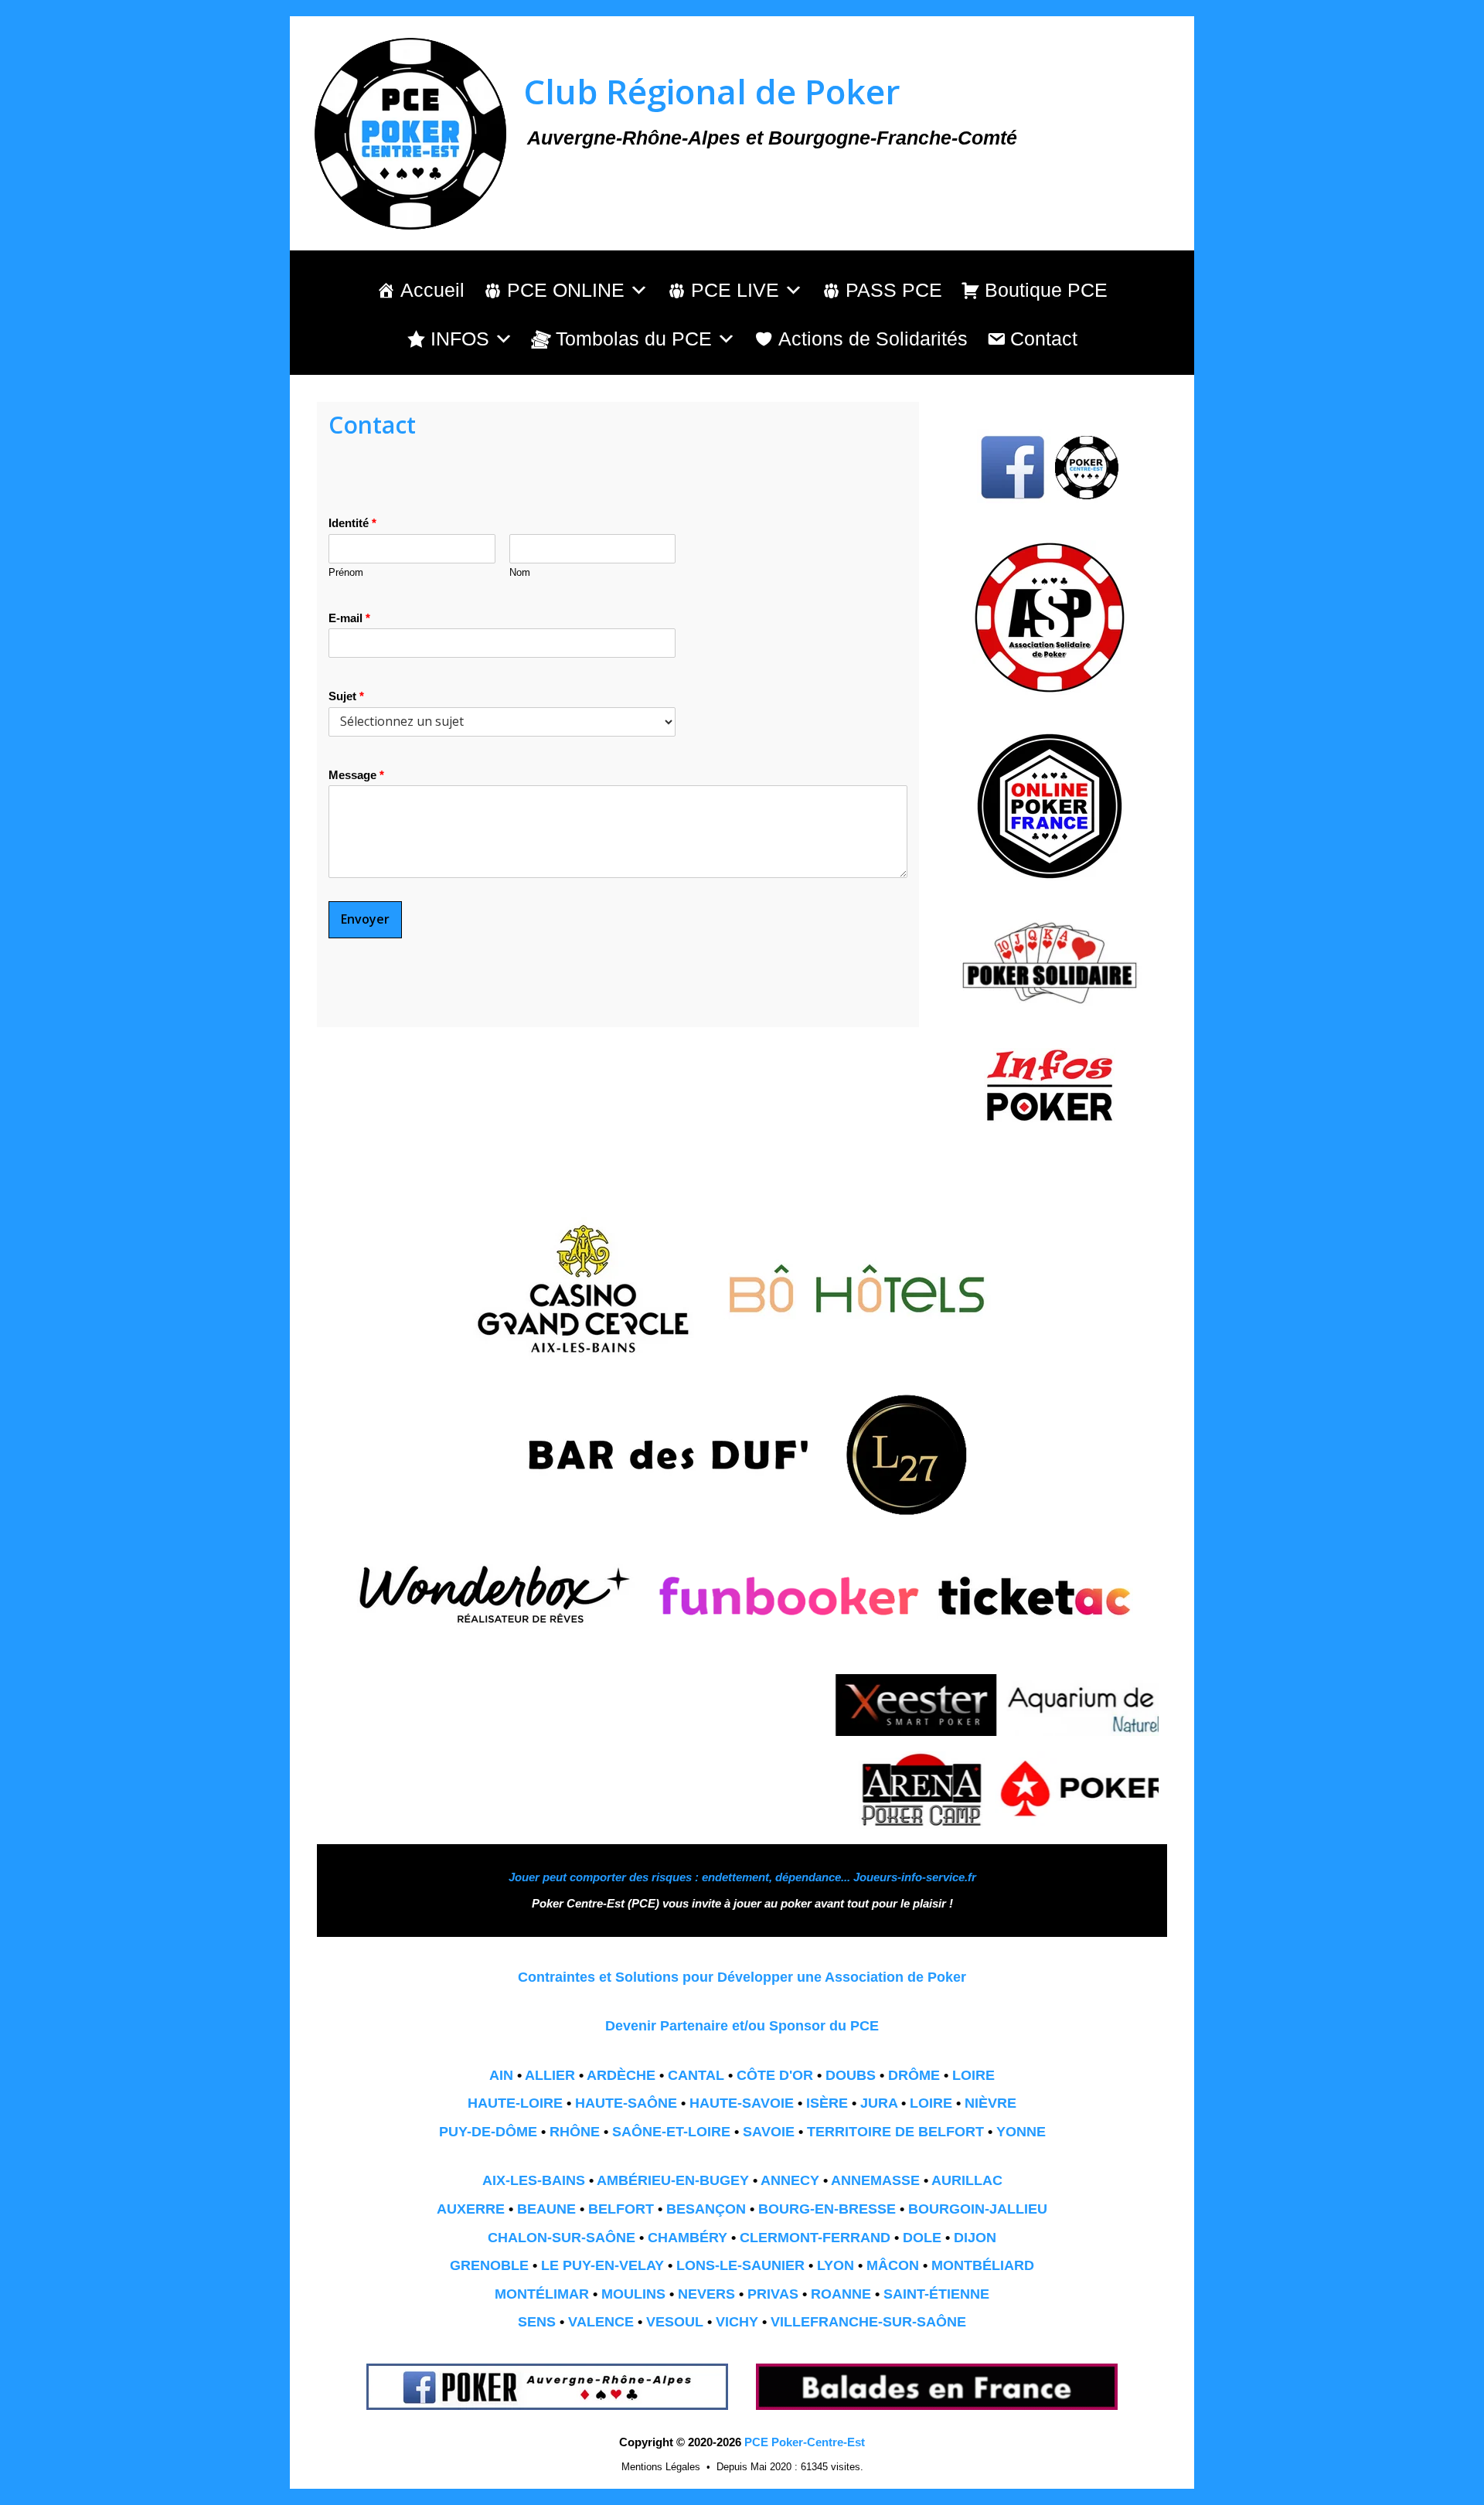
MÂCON (893, 2265)
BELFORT (621, 2209)
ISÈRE (827, 2103)
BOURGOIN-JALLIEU (978, 2209)
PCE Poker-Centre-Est (805, 2442)
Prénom (346, 572)
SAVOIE (769, 2132)
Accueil (432, 290)
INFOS (460, 339)
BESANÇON (706, 2209)
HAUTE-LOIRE (515, 2103)
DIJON (975, 2238)
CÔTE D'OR (775, 2075)
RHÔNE (575, 2132)
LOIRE (973, 2075)
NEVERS (706, 2294)
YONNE (1021, 2132)
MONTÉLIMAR (542, 2294)
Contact (1044, 339)
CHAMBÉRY (688, 2238)
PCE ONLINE (566, 290)
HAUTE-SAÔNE (626, 2103)
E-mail (349, 618)
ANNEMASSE (875, 2180)
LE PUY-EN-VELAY (602, 2265)
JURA (879, 2103)
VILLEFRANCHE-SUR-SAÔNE (868, 2322)
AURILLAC (967, 2180)
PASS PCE (894, 290)
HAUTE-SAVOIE (742, 2103)
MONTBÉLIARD (983, 2265)
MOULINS (633, 2294)
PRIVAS (773, 2294)
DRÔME (914, 2075)
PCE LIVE (735, 290)
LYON (836, 2265)
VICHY (737, 2322)
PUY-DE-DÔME (488, 2132)
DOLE (922, 2238)
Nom (520, 572)
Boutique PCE (1046, 290)
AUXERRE (471, 2209)
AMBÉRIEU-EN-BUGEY (673, 2180)
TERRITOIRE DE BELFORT (895, 2132)
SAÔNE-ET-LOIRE (671, 2132)
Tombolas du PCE (634, 339)
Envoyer (365, 919)
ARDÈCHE (621, 2075)
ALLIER (550, 2075)
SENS (537, 2322)
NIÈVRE (990, 2103)
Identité (352, 523)
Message (356, 775)
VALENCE (601, 2322)
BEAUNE (546, 2209)
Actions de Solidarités (873, 339)
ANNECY (790, 2180)
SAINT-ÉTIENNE (936, 2294)
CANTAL (696, 2075)
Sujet (346, 696)
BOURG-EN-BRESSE (827, 2209)
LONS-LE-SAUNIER (740, 2265)
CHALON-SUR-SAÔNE (562, 2238)
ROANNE (841, 2294)
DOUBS (851, 2075)
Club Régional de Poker (712, 91)
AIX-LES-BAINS (534, 2180)
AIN (501, 2075)
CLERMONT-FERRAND (815, 2238)
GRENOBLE (489, 2265)
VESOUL (675, 2322)
